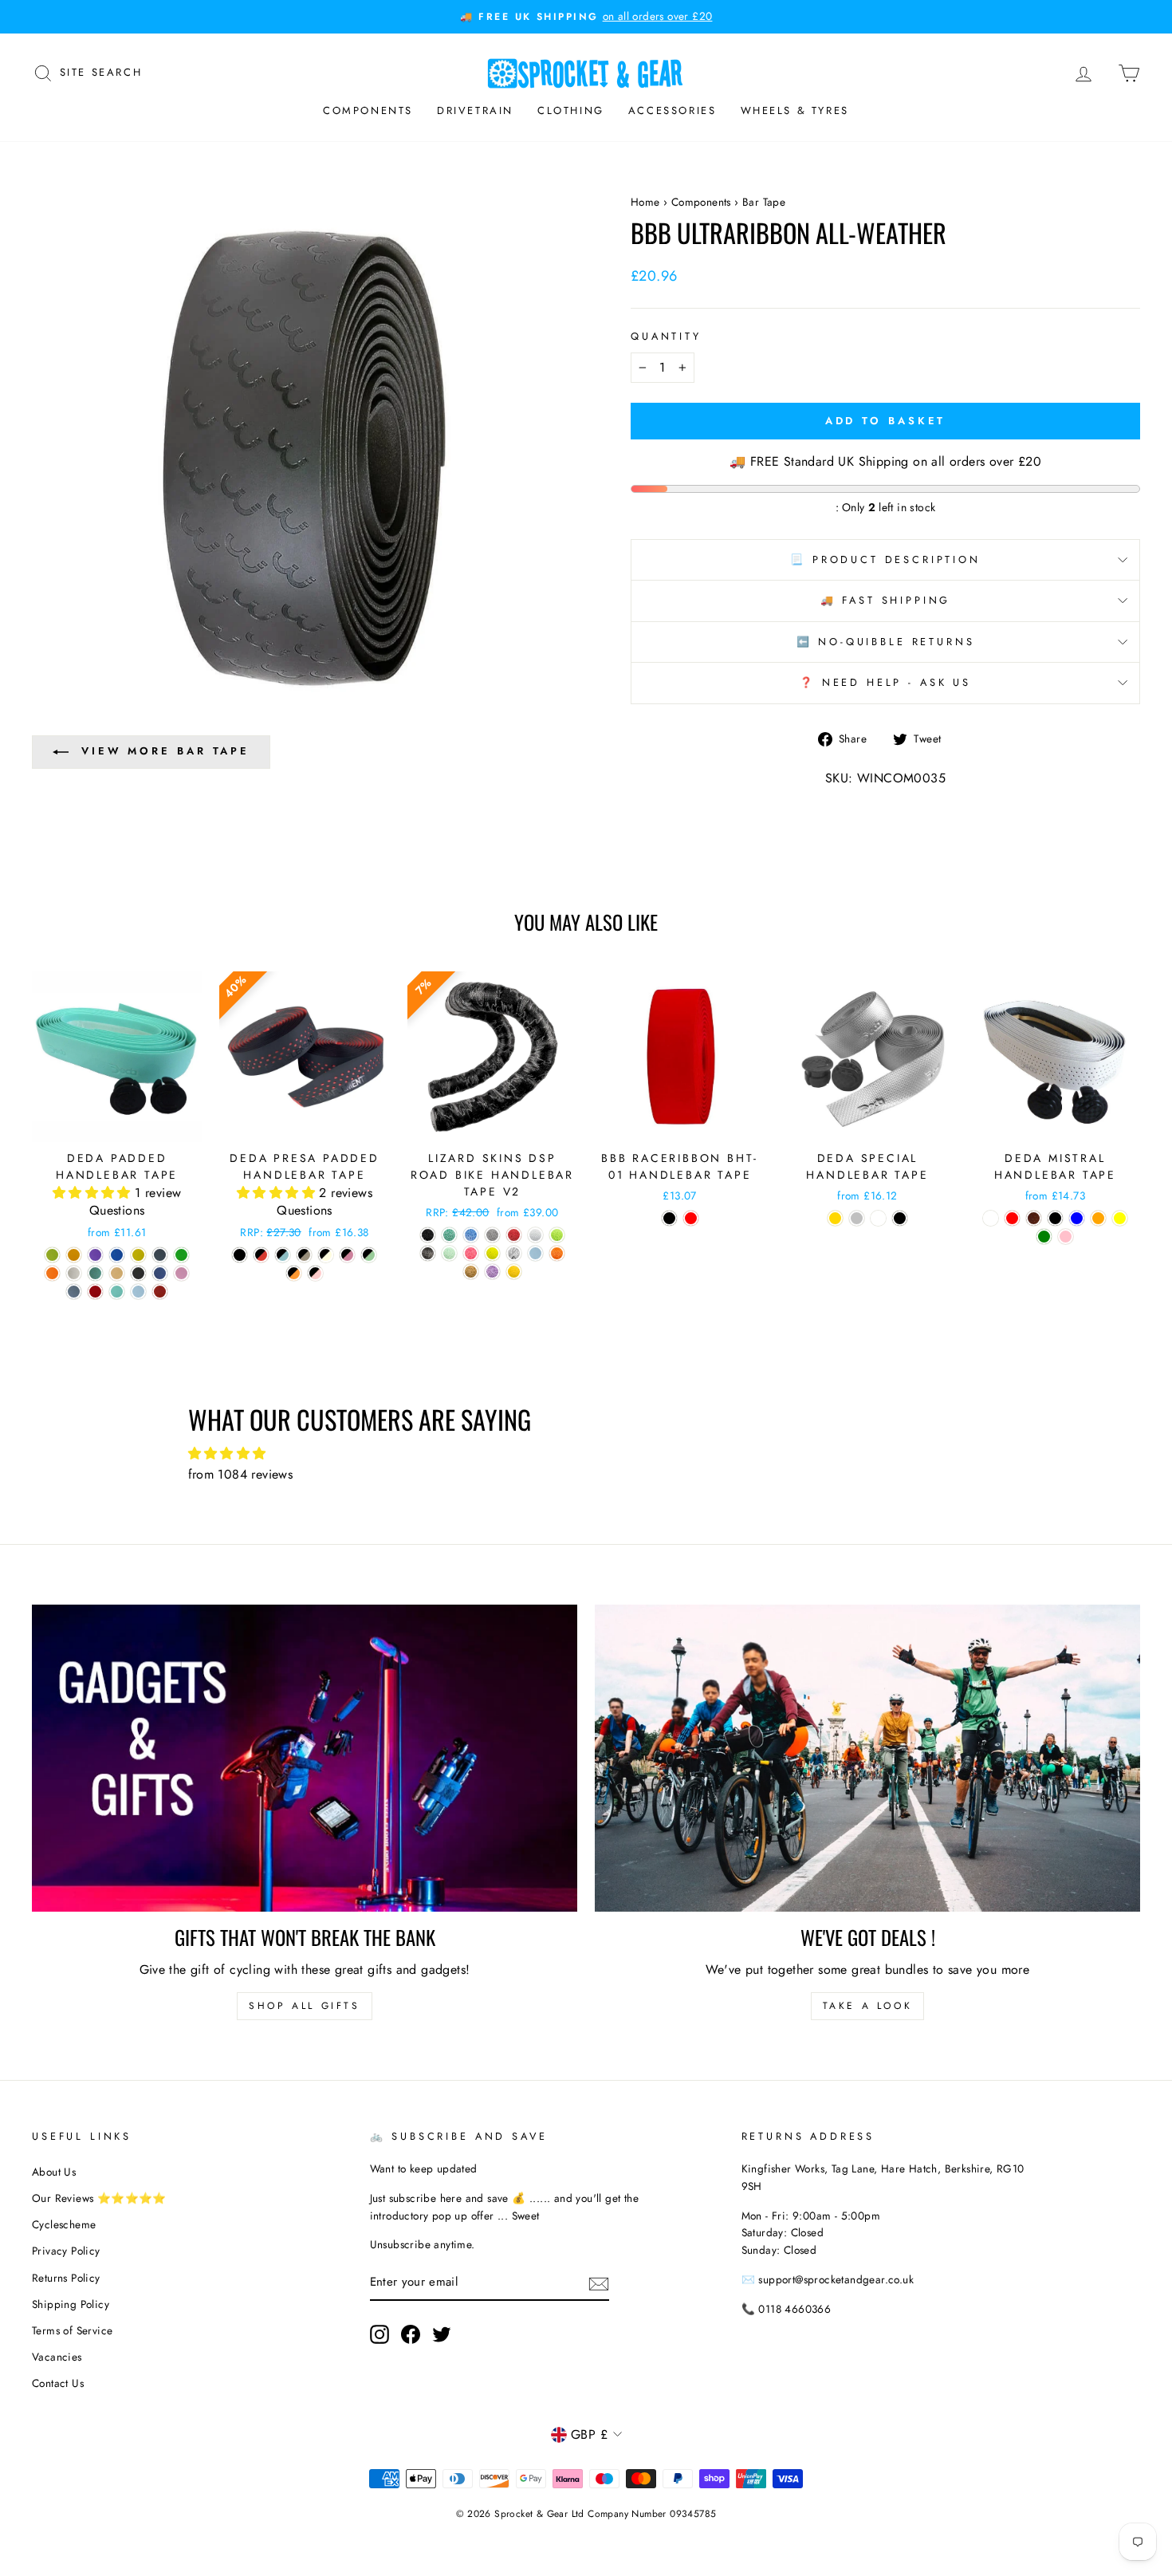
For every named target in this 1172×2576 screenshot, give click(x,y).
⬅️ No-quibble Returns (886, 642)
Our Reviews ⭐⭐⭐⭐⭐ (99, 2198)
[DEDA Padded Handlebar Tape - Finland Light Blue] (117, 1255)
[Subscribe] (599, 2283)
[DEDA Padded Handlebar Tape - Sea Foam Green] (117, 1292)
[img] (586, 1454)
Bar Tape (764, 202)
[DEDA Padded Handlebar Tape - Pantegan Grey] (74, 1292)
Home (645, 202)
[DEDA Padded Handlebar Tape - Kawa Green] (181, 1255)
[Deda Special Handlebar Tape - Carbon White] (878, 1218)
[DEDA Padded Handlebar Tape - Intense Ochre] (74, 1255)
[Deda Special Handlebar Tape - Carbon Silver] (857, 1218)
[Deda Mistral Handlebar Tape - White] (991, 1218)
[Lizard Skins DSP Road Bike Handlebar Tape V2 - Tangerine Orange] (557, 1253)
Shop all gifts (304, 2006)
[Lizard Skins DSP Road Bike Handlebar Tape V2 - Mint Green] (449, 1253)
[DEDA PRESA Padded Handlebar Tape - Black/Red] (261, 1255)
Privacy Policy (66, 2251)
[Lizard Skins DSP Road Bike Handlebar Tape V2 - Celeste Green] (449, 1235)
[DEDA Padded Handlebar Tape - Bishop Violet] (95, 1255)
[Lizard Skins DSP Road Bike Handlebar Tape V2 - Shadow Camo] (514, 1253)
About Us (54, 2172)
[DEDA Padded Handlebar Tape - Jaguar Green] (95, 1273)
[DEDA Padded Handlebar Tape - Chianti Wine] (160, 1292)
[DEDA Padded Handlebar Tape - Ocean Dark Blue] (160, 1273)
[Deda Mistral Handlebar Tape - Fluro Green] (1044, 1237)
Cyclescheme (64, 2224)
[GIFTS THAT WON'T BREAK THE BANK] (305, 1758)
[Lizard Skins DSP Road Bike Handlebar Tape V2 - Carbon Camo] (428, 1235)
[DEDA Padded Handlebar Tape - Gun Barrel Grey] (160, 1255)
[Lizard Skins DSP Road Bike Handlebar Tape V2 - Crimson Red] (514, 1235)
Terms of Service (72, 2330)
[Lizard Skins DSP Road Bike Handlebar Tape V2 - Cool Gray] (492, 1235)
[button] (94, 1193)
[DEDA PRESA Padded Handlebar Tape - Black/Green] (369, 1255)
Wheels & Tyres (795, 110)
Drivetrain (475, 110)
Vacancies (57, 2357)
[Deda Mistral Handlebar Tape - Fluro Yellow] (1120, 1218)
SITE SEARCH (101, 71)
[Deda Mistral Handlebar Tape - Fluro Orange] (1098, 1218)
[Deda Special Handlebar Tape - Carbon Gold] (835, 1218)
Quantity (666, 336)
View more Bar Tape (165, 751)
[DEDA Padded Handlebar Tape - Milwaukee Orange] (52, 1273)
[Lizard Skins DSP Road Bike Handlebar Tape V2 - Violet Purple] (492, 1272)
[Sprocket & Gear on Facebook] (411, 2334)
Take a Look (868, 2006)
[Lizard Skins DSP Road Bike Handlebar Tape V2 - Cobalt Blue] (471, 1235)
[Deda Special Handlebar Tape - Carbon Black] (900, 1218)
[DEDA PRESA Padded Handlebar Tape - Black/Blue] (283, 1255)
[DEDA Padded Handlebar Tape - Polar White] (74, 1273)
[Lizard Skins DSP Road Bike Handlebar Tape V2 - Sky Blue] (535, 1253)
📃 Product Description (885, 559)
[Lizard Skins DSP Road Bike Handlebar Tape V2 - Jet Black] (428, 1253)
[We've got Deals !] (867, 1758)
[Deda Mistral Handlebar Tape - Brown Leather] (1034, 1218)
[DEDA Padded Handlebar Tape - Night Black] (138, 1273)
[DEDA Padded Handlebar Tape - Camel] (117, 1273)
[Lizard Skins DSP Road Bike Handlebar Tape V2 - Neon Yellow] (492, 1253)
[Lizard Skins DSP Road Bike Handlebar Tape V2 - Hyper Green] (557, 1235)
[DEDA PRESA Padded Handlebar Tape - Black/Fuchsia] (347, 1255)
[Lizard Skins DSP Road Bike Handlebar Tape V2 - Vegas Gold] (471, 1272)
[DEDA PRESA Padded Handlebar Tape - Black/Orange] (294, 1273)
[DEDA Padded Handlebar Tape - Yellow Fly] (138, 1255)
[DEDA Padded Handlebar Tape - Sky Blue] (138, 1292)
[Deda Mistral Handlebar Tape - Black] (1055, 1218)
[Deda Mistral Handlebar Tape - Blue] (1077, 1218)
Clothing (571, 110)
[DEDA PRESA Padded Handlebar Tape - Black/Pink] (315, 1273)
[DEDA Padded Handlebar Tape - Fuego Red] (95, 1292)
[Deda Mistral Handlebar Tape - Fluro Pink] (1066, 1237)
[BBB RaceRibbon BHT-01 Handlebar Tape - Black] (669, 1218)
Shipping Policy (71, 2304)
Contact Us (58, 2383)
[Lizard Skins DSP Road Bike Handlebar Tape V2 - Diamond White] (535, 1235)
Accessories (673, 110)
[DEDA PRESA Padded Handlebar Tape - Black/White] (326, 1255)
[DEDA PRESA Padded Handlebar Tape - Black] (240, 1255)
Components (368, 110)
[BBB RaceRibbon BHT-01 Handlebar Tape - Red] (691, 1218)
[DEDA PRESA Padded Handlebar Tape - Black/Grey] (304, 1255)
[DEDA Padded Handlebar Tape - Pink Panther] (181, 1273)
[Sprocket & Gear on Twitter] (442, 2334)
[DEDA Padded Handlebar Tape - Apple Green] (52, 1255)
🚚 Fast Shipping (886, 600)
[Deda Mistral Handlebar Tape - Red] (1012, 1218)
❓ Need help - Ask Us (885, 682)
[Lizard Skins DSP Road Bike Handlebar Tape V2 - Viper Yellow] (514, 1272)
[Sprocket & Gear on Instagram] (380, 2334)
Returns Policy (66, 2278)
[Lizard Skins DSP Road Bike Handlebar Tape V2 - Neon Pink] (471, 1253)
